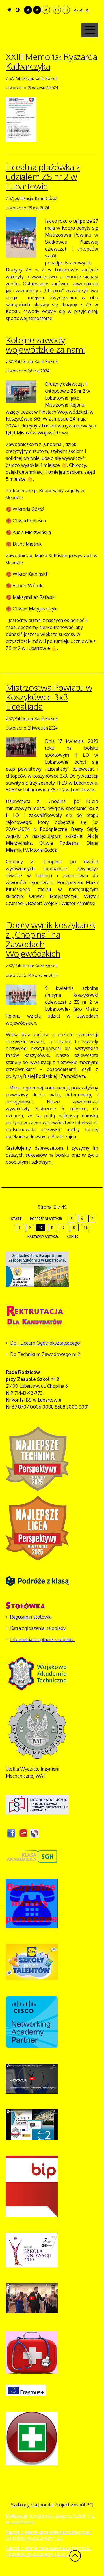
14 (86, 1228)
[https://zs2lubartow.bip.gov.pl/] (32, 2186)
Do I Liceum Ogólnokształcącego (45, 1343)
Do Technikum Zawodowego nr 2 (45, 1354)
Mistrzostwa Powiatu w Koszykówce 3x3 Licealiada (49, 697)
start (16, 1219)
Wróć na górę (75, 2556)
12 (63, 1228)
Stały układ (57, 10)
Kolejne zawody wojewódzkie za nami (45, 344)
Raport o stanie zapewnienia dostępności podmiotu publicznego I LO (49, 2535)
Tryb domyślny (10, 10)
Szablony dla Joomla (32, 2505)
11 (52, 1228)
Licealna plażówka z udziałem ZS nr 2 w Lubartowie (43, 176)
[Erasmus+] (26, 2390)
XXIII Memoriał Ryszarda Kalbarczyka (52, 61)
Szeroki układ (66, 10)
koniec (73, 1237)
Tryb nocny (18, 10)
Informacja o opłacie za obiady (42, 1639)
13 (74, 1228)
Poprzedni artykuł (46, 1219)
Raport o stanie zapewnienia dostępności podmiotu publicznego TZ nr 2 (49, 2551)
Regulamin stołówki (31, 1617)
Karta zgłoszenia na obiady (38, 1628)
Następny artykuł (43, 1237)
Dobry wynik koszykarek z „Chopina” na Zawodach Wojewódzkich (51, 939)
